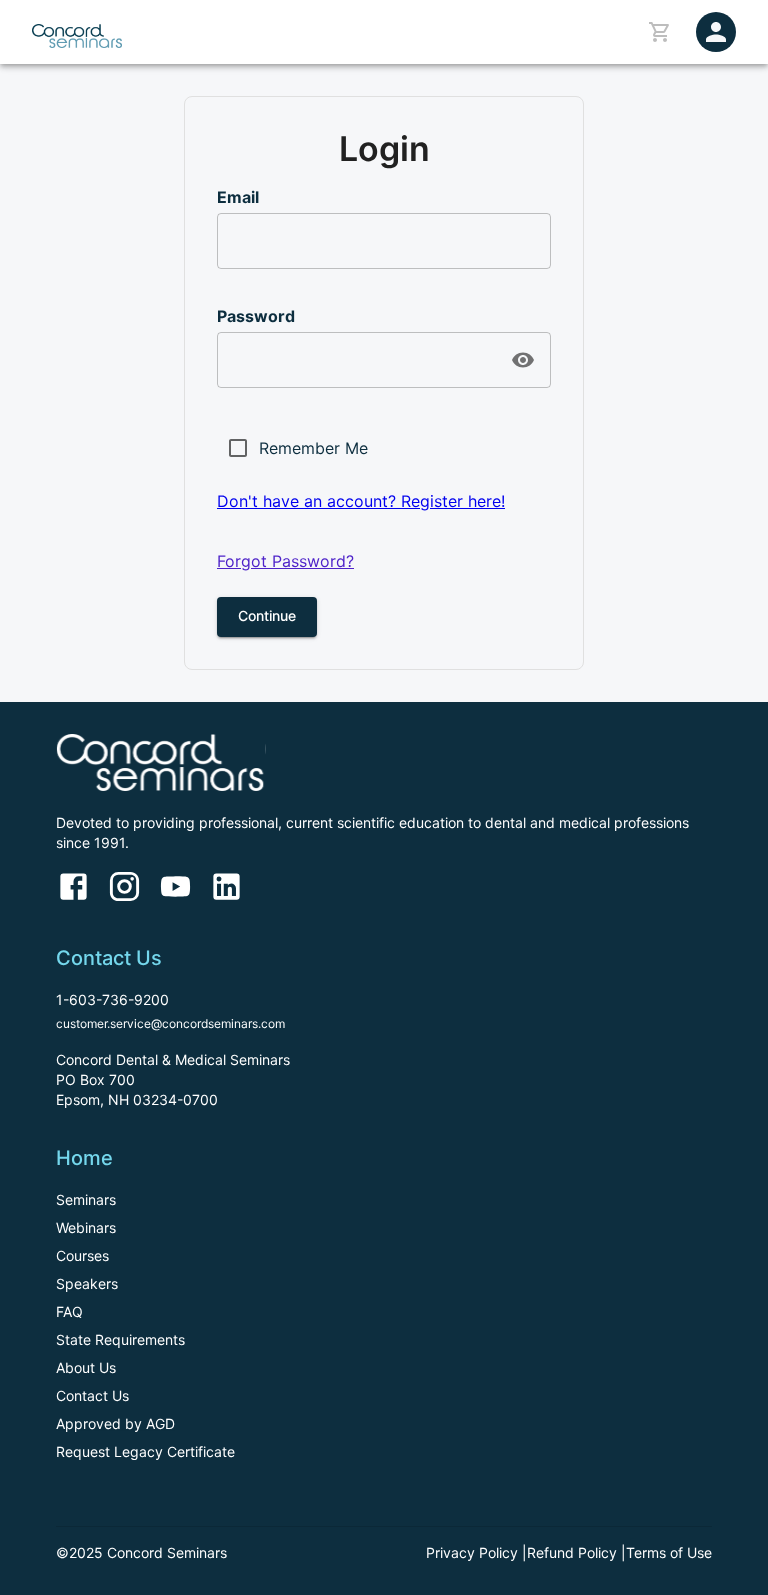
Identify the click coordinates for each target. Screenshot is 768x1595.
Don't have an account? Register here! (361, 501)
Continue (267, 615)
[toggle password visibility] (523, 360)
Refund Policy (572, 1552)
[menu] (716, 32)
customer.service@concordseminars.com (170, 1023)
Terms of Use (669, 1552)
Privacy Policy (472, 1552)
